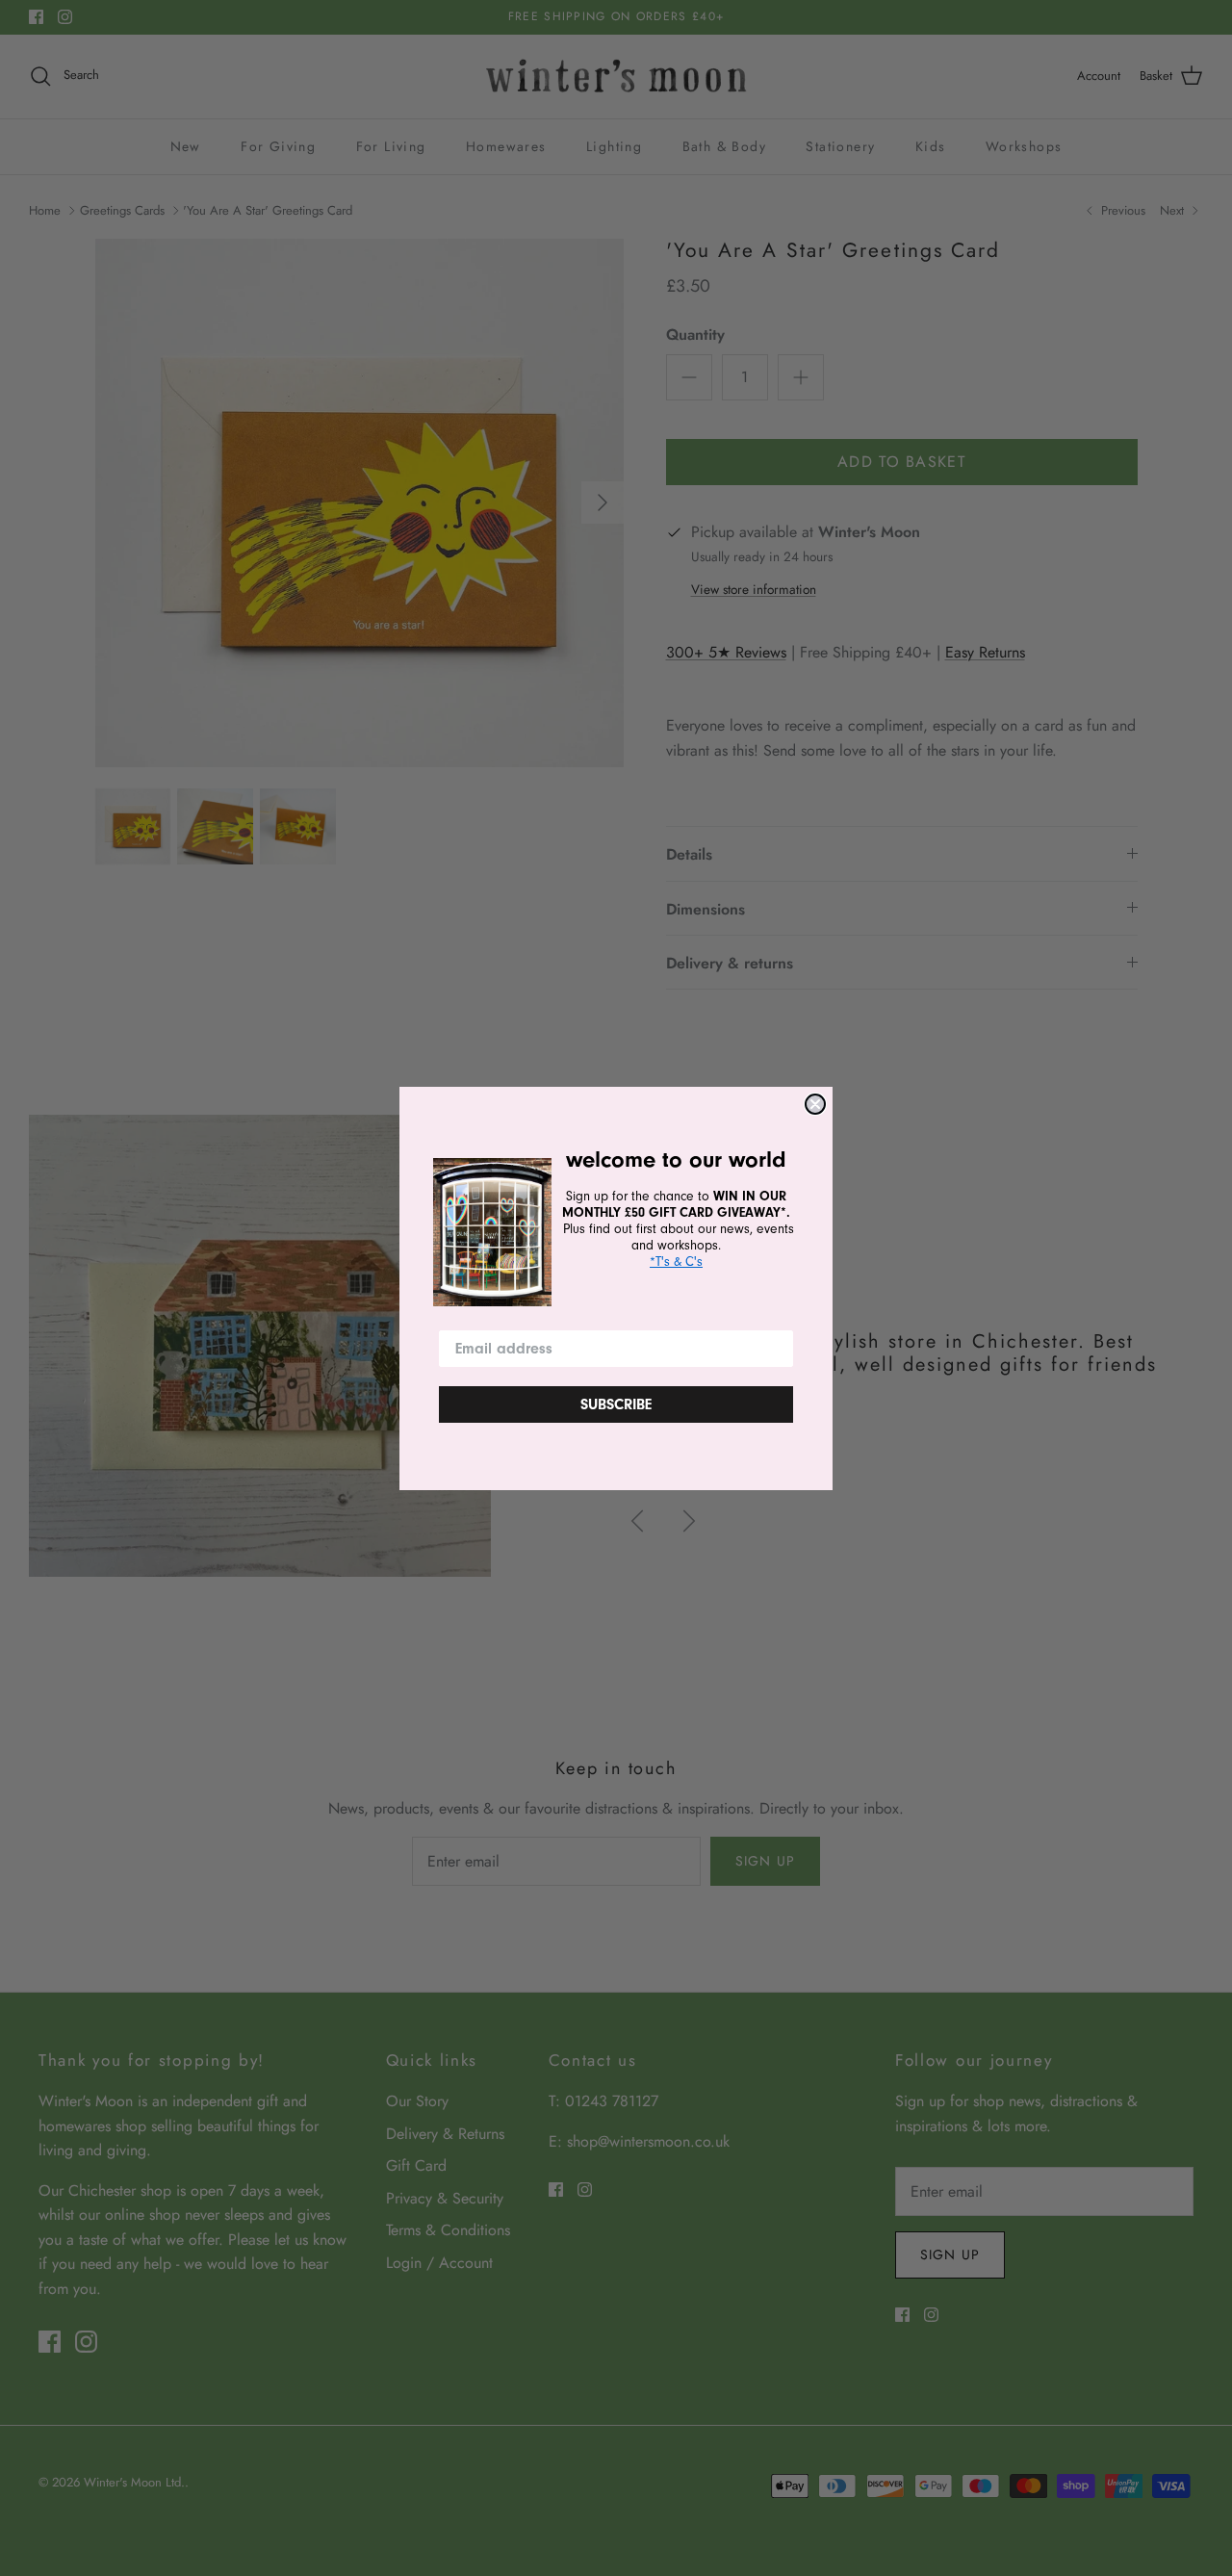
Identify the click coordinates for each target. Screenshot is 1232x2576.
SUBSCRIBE (616, 1404)
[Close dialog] (815, 1104)
